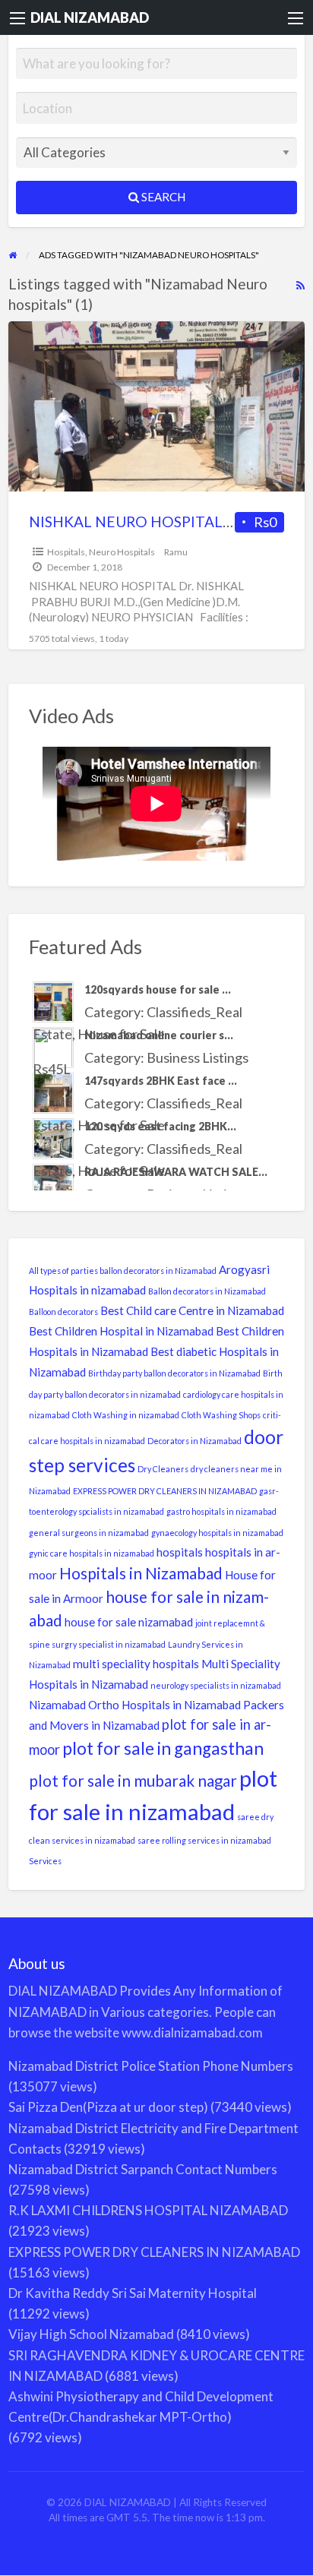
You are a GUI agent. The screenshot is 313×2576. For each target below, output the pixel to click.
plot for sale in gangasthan (163, 1748)
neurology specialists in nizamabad (216, 1685)
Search (162, 197)
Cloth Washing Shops (221, 1415)
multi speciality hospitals (136, 1664)
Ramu (176, 552)
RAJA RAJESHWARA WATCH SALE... (176, 1172)
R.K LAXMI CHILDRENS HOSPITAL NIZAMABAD (148, 2210)
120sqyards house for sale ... (158, 989)
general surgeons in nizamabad (89, 1533)
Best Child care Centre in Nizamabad (192, 1310)
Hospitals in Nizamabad (141, 1573)
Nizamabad (57, 1705)
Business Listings (198, 1057)
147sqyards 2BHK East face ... (161, 1081)
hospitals (180, 1552)
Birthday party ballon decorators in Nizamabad (174, 1373)
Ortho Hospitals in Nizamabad (164, 1705)
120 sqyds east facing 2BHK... (160, 1126)
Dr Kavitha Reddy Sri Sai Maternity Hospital (133, 2293)
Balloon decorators (63, 1312)
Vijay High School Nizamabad (91, 2334)
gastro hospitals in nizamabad (221, 1511)
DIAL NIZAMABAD (90, 17)
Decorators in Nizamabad (194, 1441)
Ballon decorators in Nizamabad (207, 1291)
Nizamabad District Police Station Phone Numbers (151, 2066)
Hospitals (66, 552)
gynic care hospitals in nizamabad (92, 1553)
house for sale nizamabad (129, 1622)
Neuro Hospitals (122, 552)
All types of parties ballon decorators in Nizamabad (123, 1271)
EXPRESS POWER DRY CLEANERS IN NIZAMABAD (165, 1491)
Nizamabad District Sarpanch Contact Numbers (143, 2169)
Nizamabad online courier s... (159, 1035)
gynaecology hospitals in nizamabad (217, 1533)
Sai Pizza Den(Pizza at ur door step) (108, 2107)
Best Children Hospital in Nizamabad (121, 1331)
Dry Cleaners (163, 1469)
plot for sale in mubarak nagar (133, 1781)
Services (45, 1861)
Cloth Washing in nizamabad (126, 1415)
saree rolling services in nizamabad (204, 1840)
